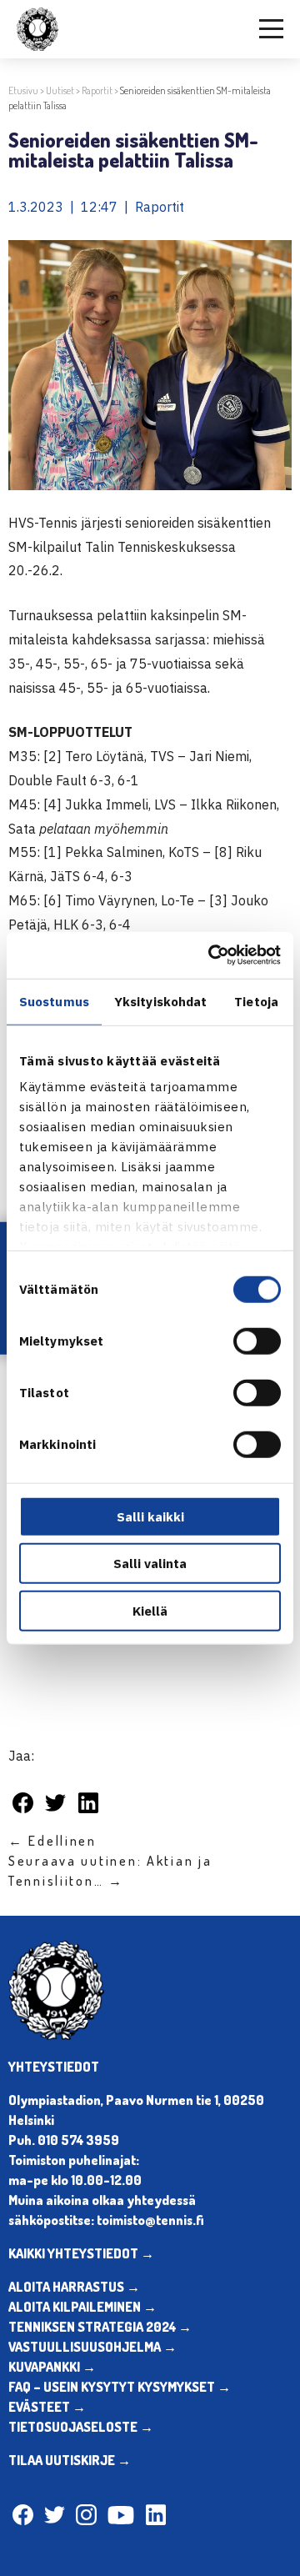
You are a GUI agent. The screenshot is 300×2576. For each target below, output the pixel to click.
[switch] (257, 1341)
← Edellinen (52, 1841)
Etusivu (23, 90)
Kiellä (150, 1610)
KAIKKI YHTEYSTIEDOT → (81, 2253)
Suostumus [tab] (54, 1001)
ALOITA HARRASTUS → (74, 2287)
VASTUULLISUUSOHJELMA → (92, 2347)
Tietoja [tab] (256, 1001)
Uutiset (60, 90)
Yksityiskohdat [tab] (160, 1001)
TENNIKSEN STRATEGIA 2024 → (100, 2327)
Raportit (97, 90)
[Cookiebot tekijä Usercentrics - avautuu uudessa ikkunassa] (212, 955)
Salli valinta (150, 1564)
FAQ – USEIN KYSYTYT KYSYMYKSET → (120, 2387)
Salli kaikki (150, 1516)
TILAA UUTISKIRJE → (70, 2460)
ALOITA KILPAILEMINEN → (82, 2307)
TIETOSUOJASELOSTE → (81, 2427)
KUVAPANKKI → (52, 2367)
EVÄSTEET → (47, 2407)
